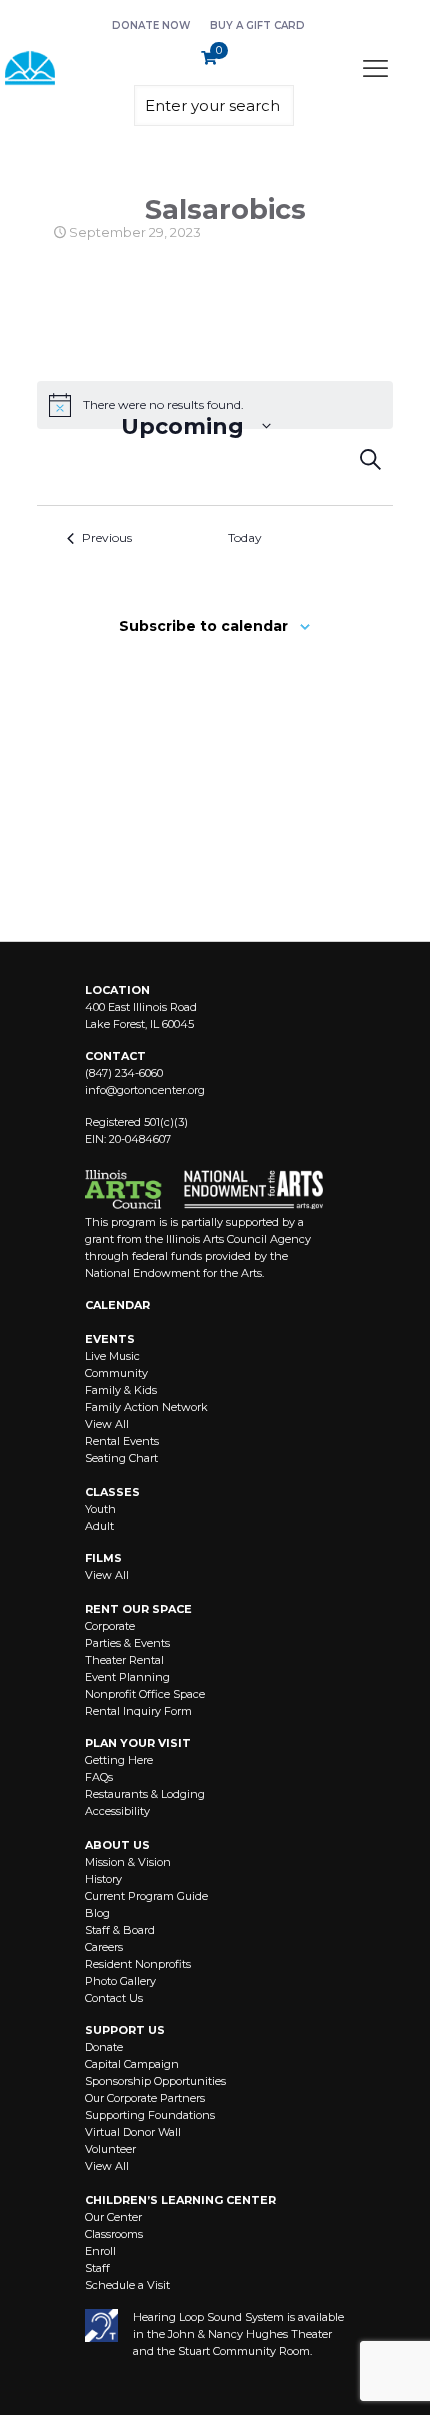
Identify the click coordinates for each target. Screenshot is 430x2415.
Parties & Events (127, 1643)
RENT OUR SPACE (138, 1609)
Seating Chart (121, 1458)
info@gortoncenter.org (145, 1090)
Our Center (113, 2217)
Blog (97, 1913)
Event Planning (127, 1677)
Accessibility (117, 1811)
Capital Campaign (132, 2064)
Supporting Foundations (150, 2115)
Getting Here (119, 1760)
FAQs (99, 1777)
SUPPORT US (125, 2030)
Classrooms (114, 2234)
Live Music (112, 1356)
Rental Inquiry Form (138, 1711)
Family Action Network (146, 1407)
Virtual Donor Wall (133, 2132)
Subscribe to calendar (203, 626)
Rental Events (122, 1441)
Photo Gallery (120, 1981)
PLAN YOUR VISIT (138, 1743)
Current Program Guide (146, 1896)
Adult (99, 1526)
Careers (104, 1947)
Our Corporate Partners (145, 2098)
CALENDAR (117, 1305)
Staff (97, 2268)
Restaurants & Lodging (145, 1794)
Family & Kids (121, 1390)
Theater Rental (124, 1660)
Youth (100, 1509)
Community (116, 1373)
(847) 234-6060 (124, 1073)
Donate (104, 2047)
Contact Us (114, 1998)
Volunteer (110, 2149)
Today (245, 537)
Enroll (100, 2251)
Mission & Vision (128, 1862)
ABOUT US (117, 1845)
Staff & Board (120, 1930)
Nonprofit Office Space (145, 1694)
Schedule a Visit (127, 2285)
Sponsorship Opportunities (155, 2081)
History (103, 1879)
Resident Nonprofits (138, 1964)
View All (107, 1424)
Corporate (110, 1626)
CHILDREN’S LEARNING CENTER (180, 2200)
